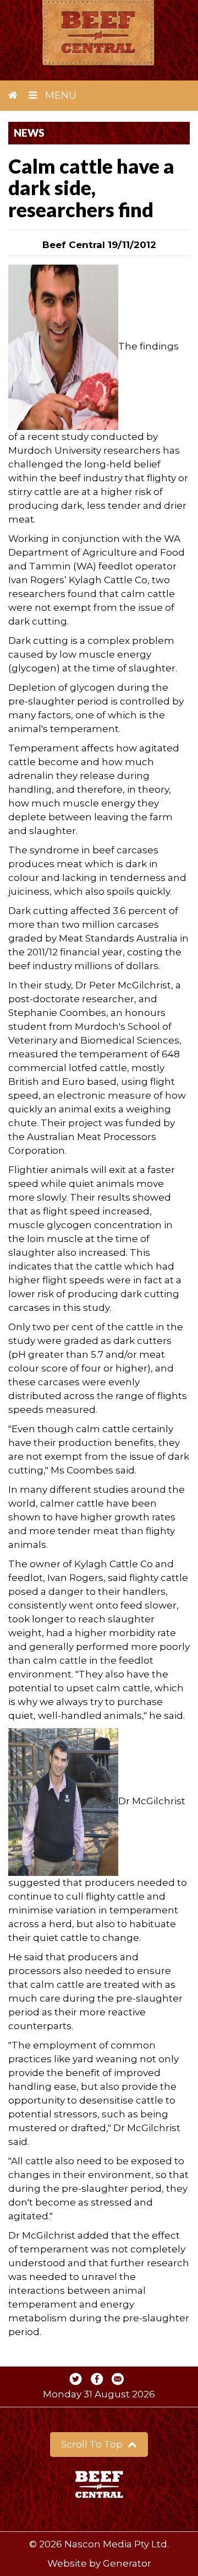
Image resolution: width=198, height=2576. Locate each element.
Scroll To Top (93, 2444)
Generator (127, 2563)
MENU (59, 95)
